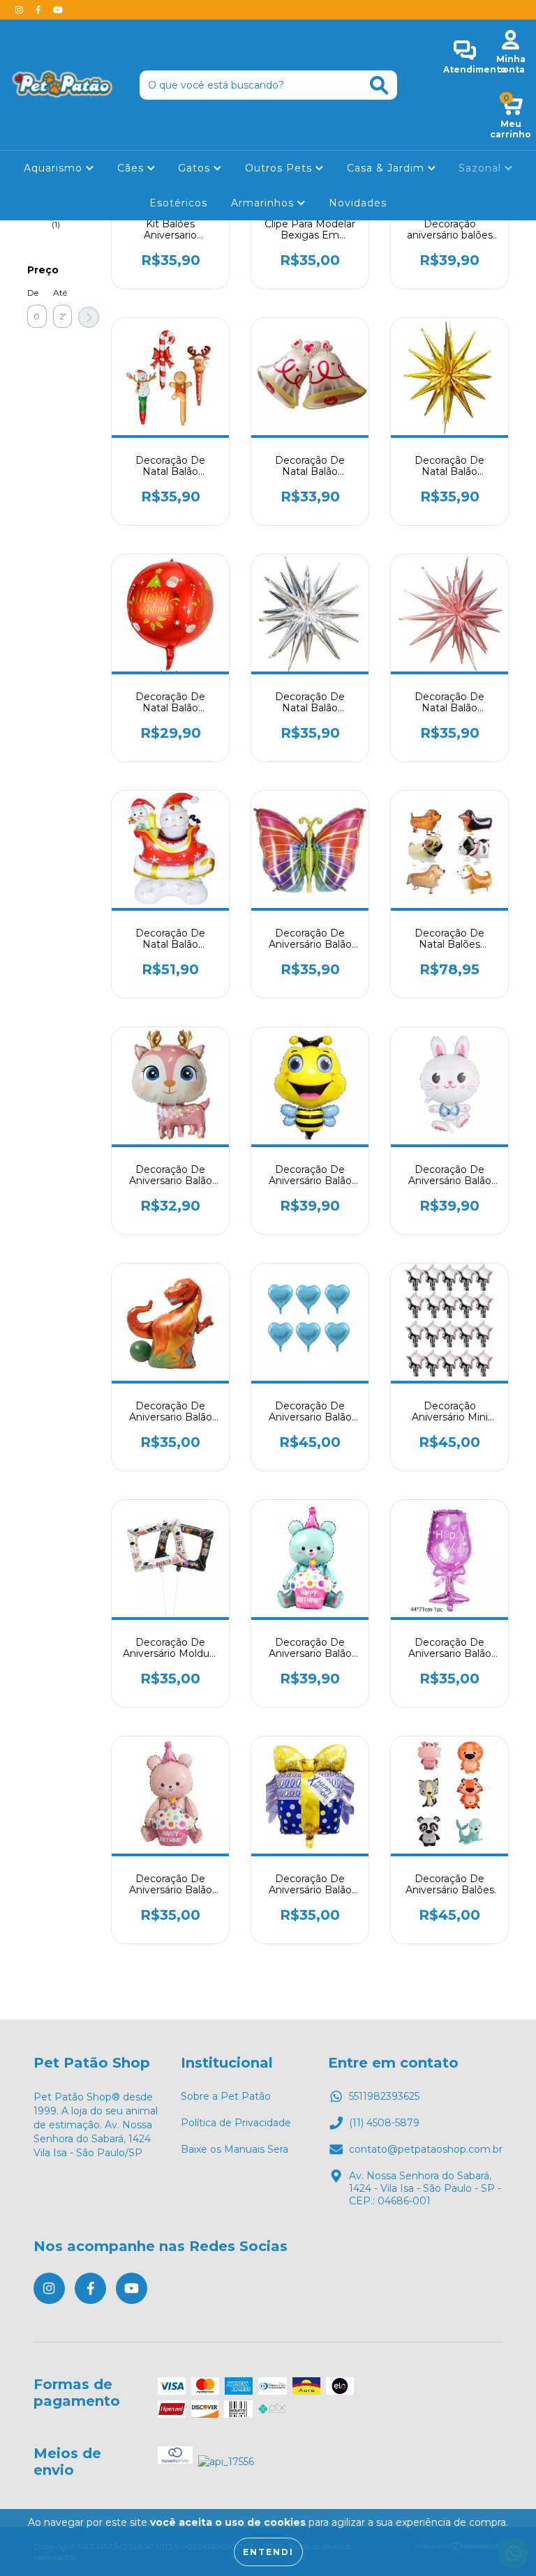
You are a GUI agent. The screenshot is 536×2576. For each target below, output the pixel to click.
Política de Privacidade (236, 2123)
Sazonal (482, 168)
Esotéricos (178, 203)
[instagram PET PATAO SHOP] (21, 10)
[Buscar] (379, 85)
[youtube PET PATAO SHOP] (58, 10)
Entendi (268, 2552)
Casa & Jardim (387, 168)
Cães (132, 168)
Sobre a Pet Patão (226, 2096)
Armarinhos (264, 203)
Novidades (358, 203)
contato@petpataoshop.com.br (426, 2149)
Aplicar (89, 317)
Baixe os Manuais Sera (234, 2149)
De (33, 293)
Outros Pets (280, 168)
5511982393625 (384, 2096)
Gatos (196, 168)
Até (60, 293)
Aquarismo (55, 168)
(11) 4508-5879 (384, 2123)
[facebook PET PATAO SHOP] (40, 10)
